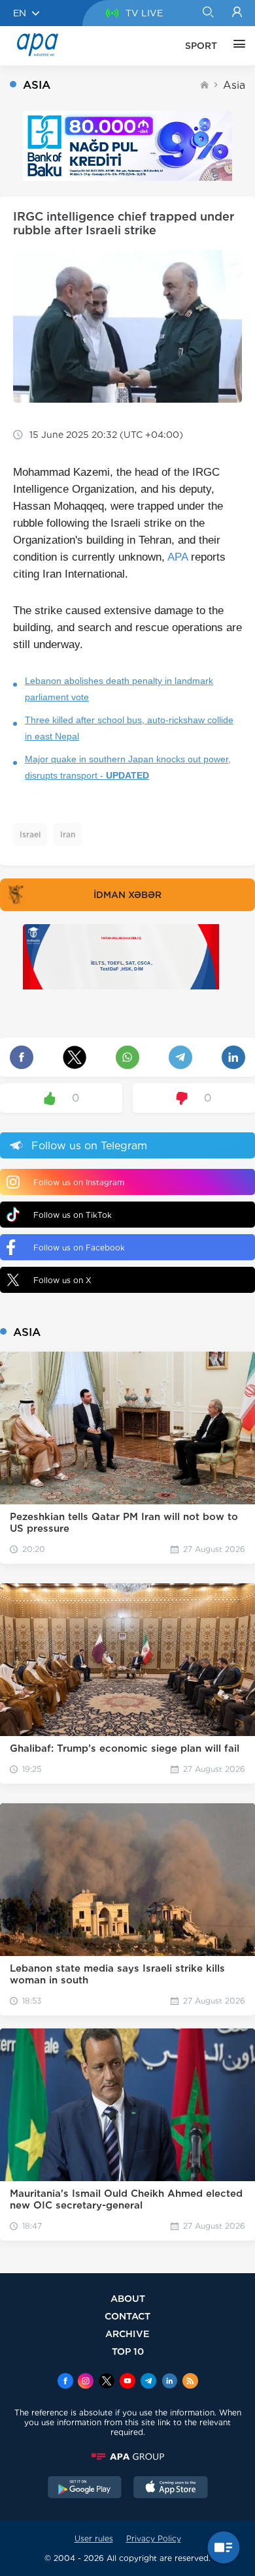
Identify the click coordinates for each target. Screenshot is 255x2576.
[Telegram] (148, 2382)
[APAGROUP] (127, 2457)
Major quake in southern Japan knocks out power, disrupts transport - (128, 767)
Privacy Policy (154, 2538)
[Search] (208, 13)
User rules (94, 2538)
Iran (68, 834)
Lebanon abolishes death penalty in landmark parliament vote (119, 689)
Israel (30, 834)
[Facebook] (65, 2382)
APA (178, 557)
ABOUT (128, 2298)
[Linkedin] (169, 2382)
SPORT (201, 46)
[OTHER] (236, 46)
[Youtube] (127, 2382)
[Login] (237, 13)
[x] (107, 2382)
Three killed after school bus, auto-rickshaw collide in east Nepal (129, 728)
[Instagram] (86, 2382)
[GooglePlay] (85, 2489)
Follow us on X (62, 1280)
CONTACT (127, 2316)
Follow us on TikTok (73, 1215)
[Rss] (190, 2382)
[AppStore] (171, 2489)
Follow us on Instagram (79, 1182)
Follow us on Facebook (79, 1248)
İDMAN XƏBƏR (127, 895)
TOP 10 (128, 2351)
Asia (234, 85)
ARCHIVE (127, 2334)
